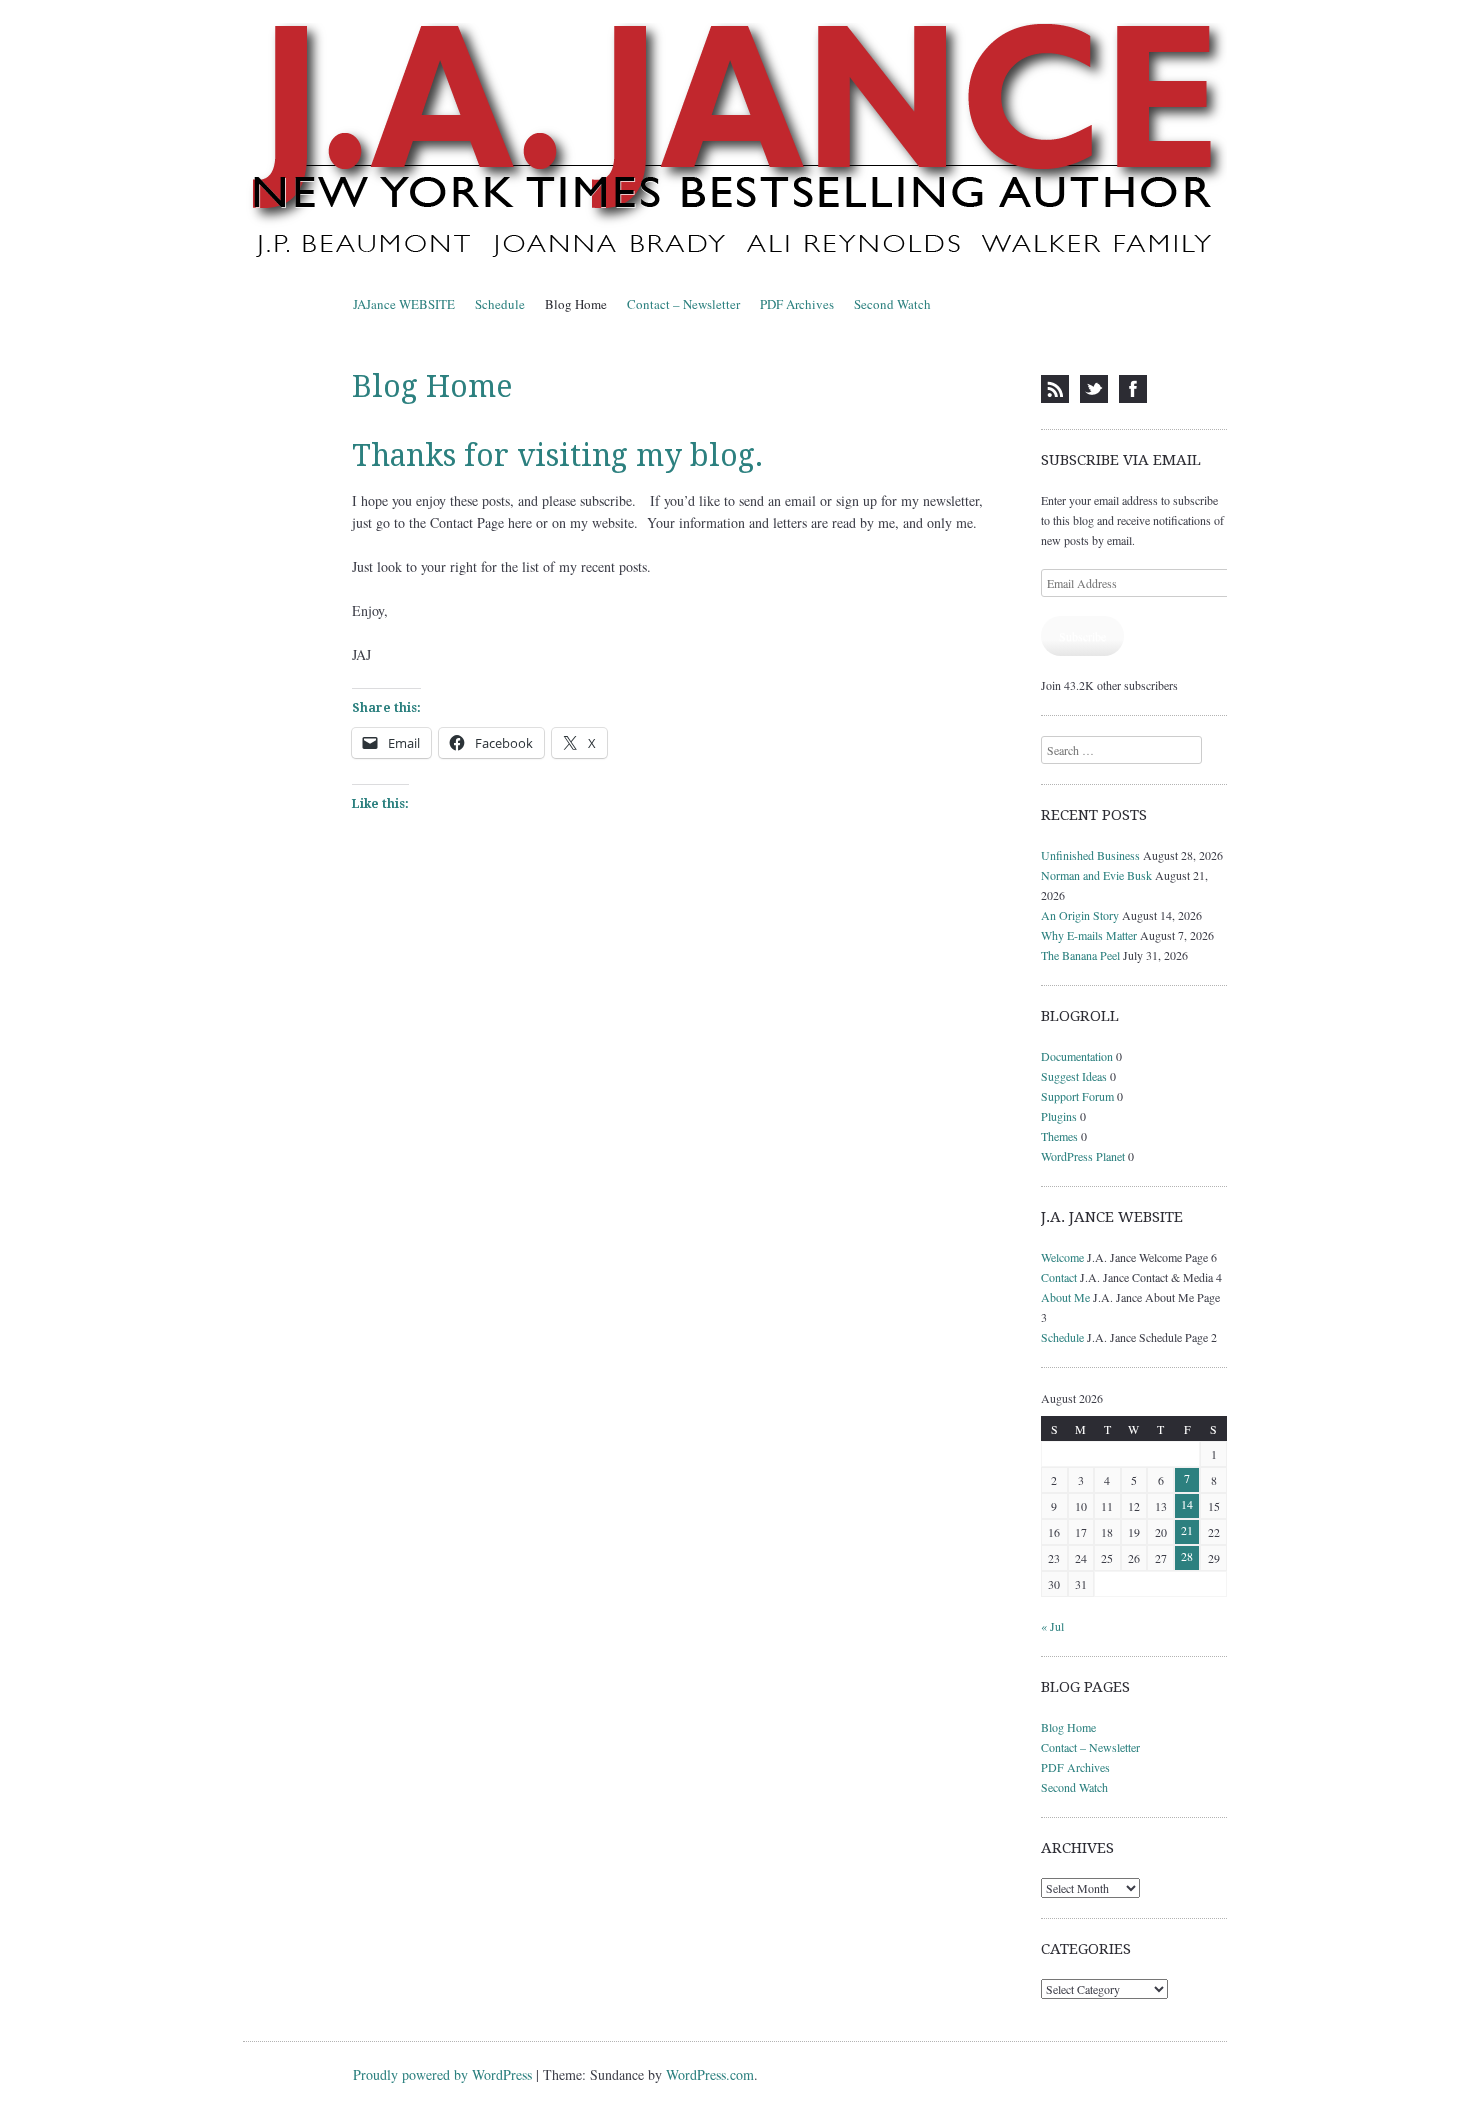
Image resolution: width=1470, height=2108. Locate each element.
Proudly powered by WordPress (442, 2074)
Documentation (1077, 1056)
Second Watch (892, 304)
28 (1187, 1556)
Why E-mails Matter (1089, 935)
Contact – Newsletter (683, 304)
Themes (1059, 1136)
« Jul (1052, 1626)
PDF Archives (797, 304)
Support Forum (1077, 1096)
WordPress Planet (1083, 1156)
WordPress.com (710, 2074)
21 (1187, 1530)
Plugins (1059, 1116)
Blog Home (576, 304)
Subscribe (1082, 636)
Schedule (500, 304)
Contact (1059, 1277)
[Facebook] (1133, 389)
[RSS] (1055, 389)
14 (1187, 1504)
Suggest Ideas (1074, 1076)
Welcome (1062, 1257)
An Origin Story (1080, 915)
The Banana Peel (1080, 955)
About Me (1065, 1297)
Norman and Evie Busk (1096, 875)
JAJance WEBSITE (404, 304)
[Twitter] (1094, 389)
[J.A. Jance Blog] (735, 144)
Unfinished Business (1090, 855)
